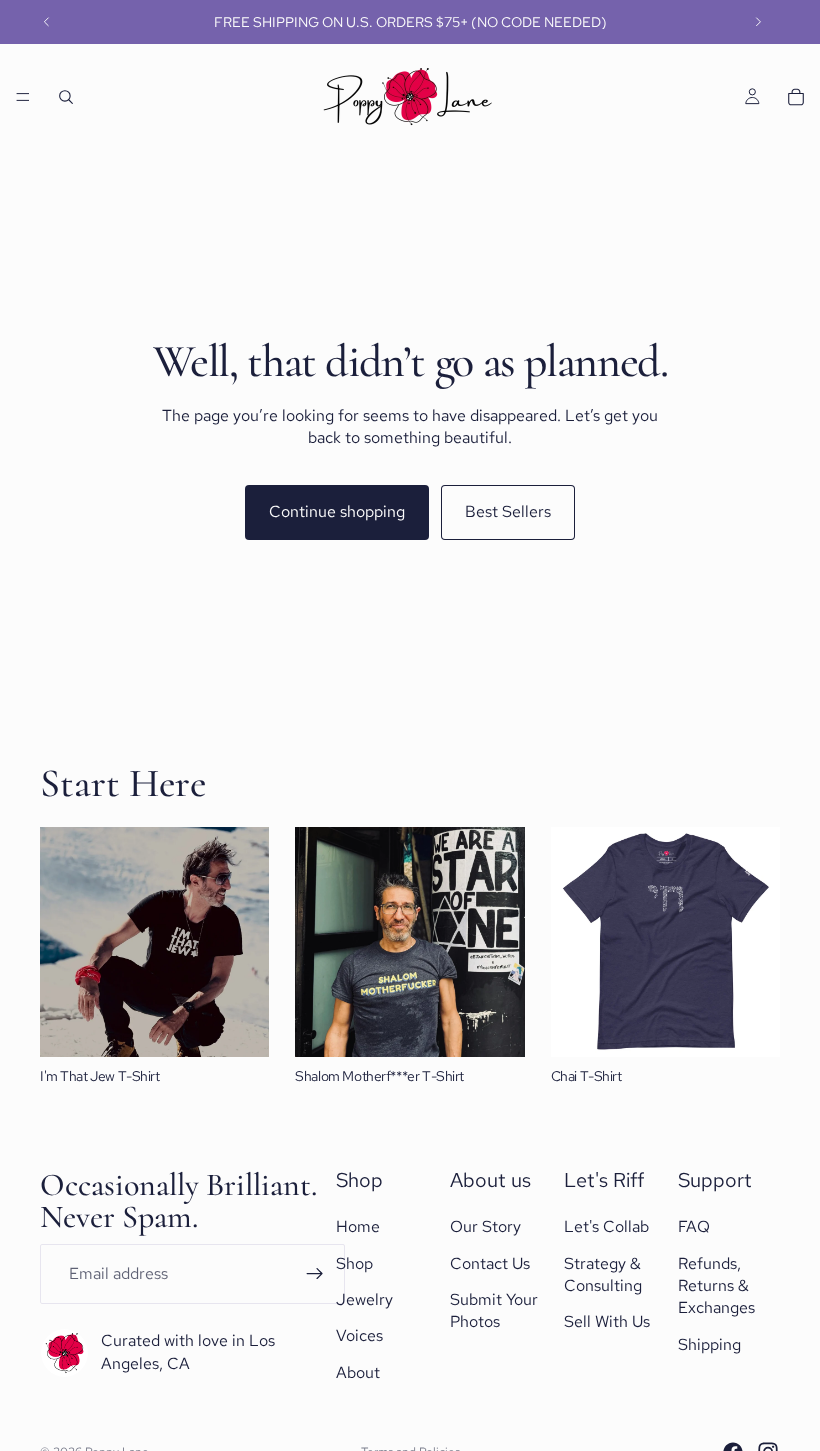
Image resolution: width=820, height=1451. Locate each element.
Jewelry (364, 1299)
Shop (354, 1263)
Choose (256, 1025)
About (358, 1372)
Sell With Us (607, 1322)
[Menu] (23, 97)
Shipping (709, 1344)
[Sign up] (315, 1274)
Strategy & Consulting (603, 1274)
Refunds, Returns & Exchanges (716, 1286)
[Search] (66, 97)
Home (358, 1226)
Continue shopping (337, 511)
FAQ (694, 1226)
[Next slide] (758, 22)
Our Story (485, 1226)
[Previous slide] (47, 22)
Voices (359, 1336)
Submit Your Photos (494, 1310)
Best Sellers (508, 511)
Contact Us (490, 1263)
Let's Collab (606, 1226)
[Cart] (796, 97)
